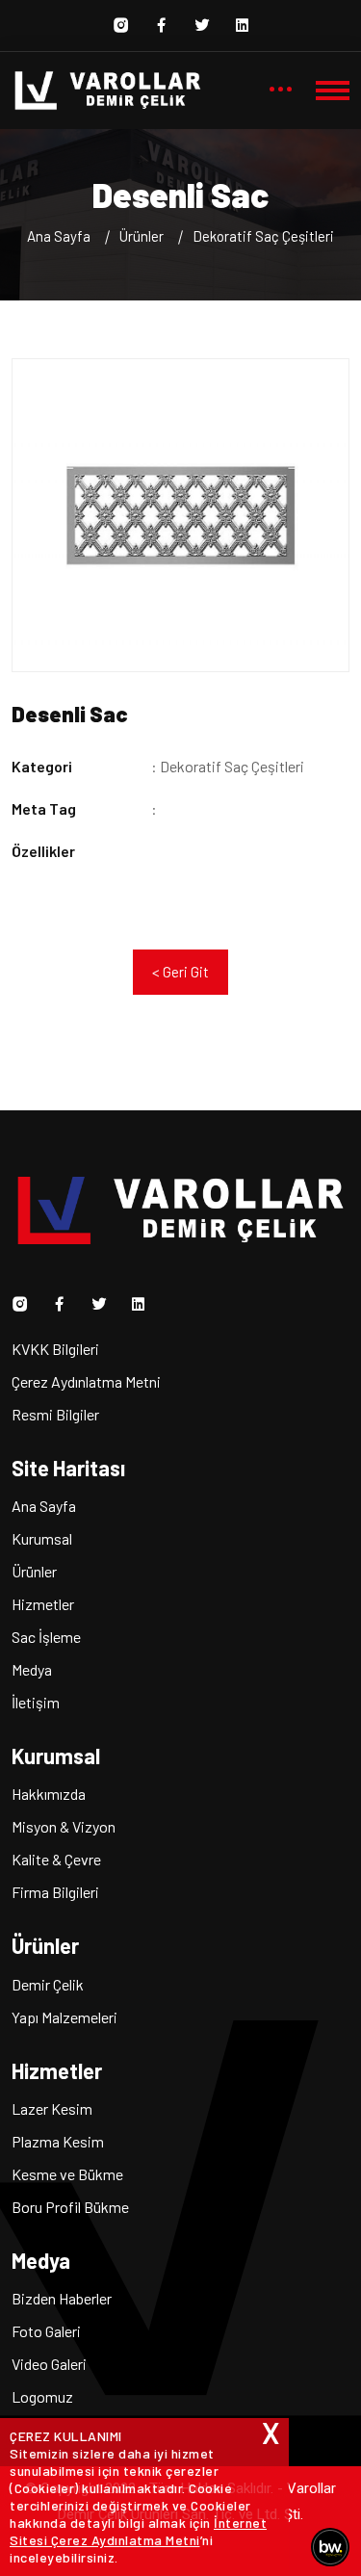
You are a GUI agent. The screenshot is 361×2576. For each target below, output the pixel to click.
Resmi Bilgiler (55, 1414)
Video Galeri (49, 2364)
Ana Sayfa (59, 236)
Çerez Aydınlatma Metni (86, 1381)
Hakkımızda (49, 1794)
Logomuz (42, 2396)
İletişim (36, 1702)
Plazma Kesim (58, 2141)
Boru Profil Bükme (70, 2207)
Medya (32, 1669)
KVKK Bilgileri (55, 1349)
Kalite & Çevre (56, 1859)
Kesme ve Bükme (67, 2174)
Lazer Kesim (52, 2108)
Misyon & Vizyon (64, 1826)
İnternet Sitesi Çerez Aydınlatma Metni (138, 2531)
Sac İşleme (46, 1637)
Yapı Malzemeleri (64, 2017)
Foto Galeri (46, 2331)
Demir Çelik (48, 1984)
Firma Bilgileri (55, 1892)
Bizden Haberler (62, 2298)
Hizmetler (43, 1604)
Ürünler (34, 1571)
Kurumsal (42, 1538)
